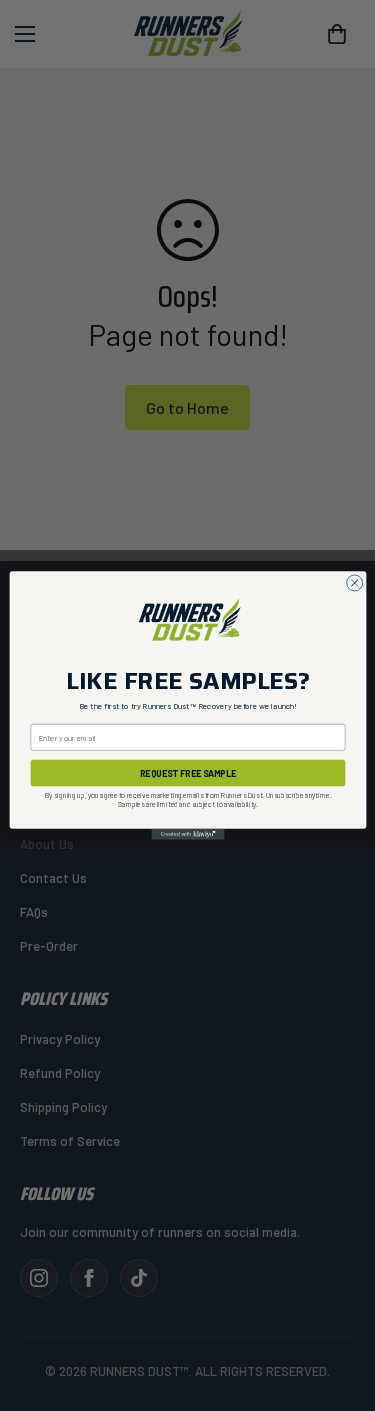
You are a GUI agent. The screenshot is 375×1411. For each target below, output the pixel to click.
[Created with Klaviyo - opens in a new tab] (187, 834)
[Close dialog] (354, 583)
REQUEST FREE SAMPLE (187, 772)
